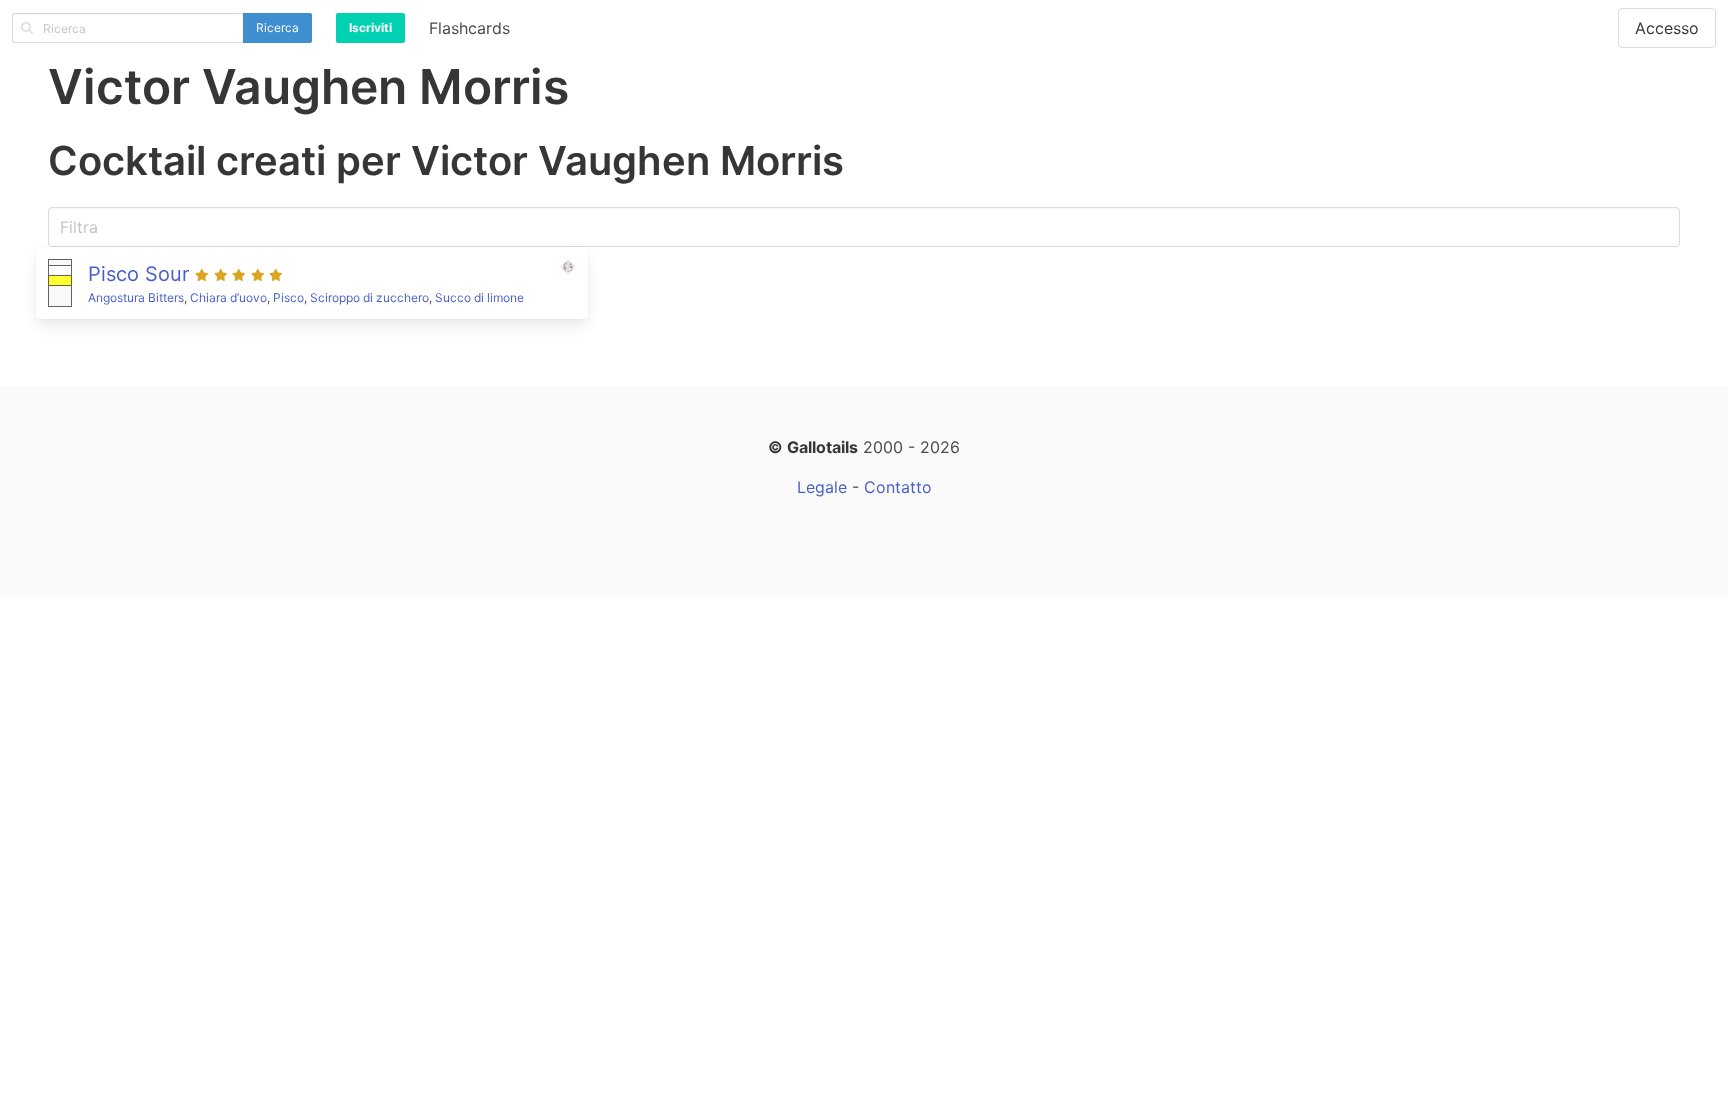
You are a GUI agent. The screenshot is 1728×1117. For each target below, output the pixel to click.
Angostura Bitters (136, 297)
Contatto (898, 487)
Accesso (1667, 28)
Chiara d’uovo (228, 297)
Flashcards (469, 28)
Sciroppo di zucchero (369, 297)
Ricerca (277, 27)
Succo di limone (479, 297)
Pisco (288, 297)
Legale (822, 487)
